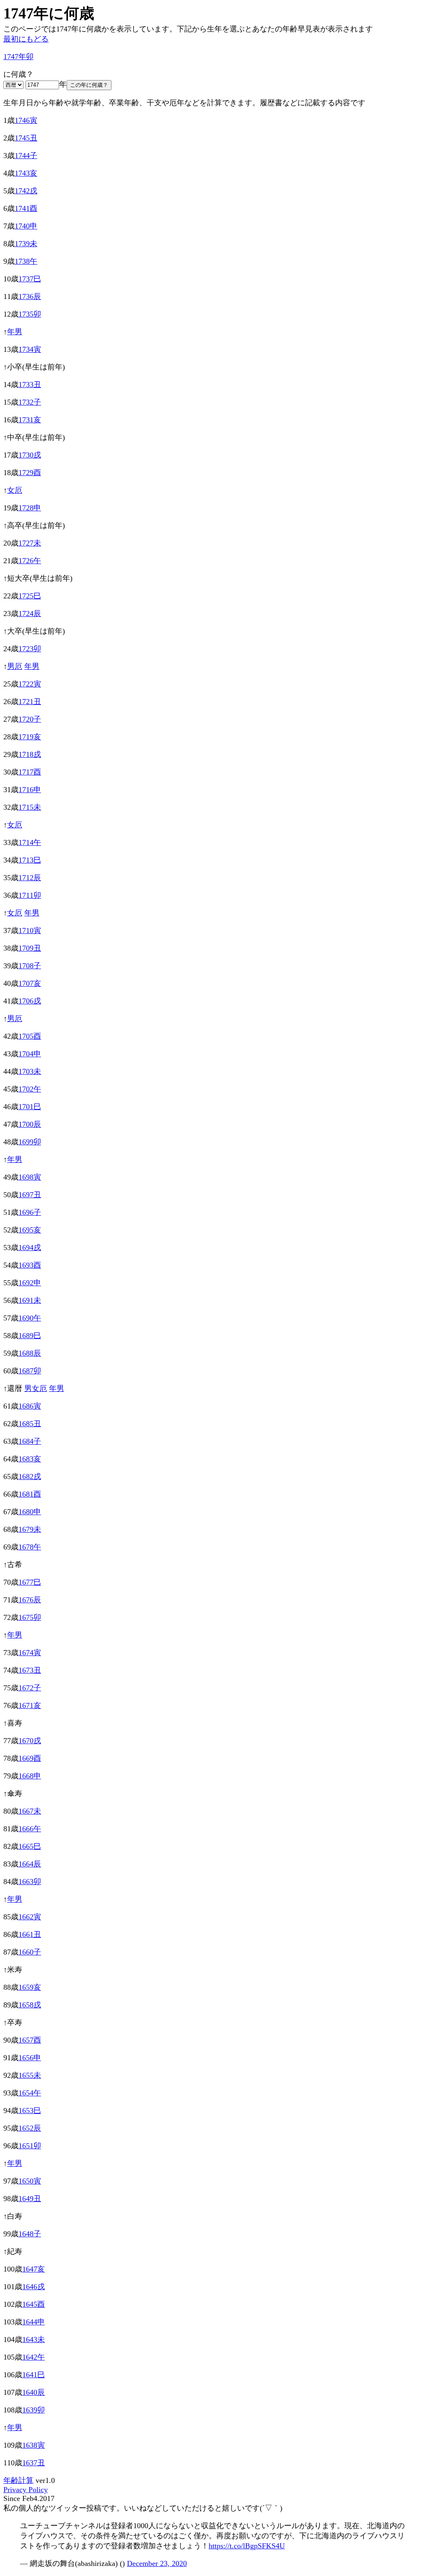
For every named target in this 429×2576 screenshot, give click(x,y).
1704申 (30, 1054)
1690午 (30, 1318)
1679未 (30, 1529)
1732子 (30, 402)
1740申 (26, 226)
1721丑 (30, 702)
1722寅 (30, 684)
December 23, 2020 (157, 2563)
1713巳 (30, 860)
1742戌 (26, 191)
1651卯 (30, 2146)
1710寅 (30, 931)
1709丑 (30, 948)
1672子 (30, 1688)
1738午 (26, 261)
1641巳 (34, 2375)
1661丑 (30, 1934)
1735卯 (30, 314)
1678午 (30, 1547)
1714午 (30, 842)
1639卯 (34, 2410)
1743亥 (26, 173)
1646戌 (34, 2287)
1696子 (30, 1212)
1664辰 (30, 1864)
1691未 (30, 1300)
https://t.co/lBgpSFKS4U (247, 2546)
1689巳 (30, 1336)
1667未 (30, 1811)
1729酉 (30, 473)
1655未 (30, 2075)
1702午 (30, 1089)
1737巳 (30, 279)
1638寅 (34, 2445)
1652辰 (30, 2128)
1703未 (30, 1071)
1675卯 (30, 1617)
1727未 (30, 543)
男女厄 (36, 1388)
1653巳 (30, 2111)
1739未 (26, 244)
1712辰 (30, 878)
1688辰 (30, 1353)
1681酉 (30, 1494)
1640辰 (34, 2392)
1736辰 (30, 296)
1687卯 (30, 1371)
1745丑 (26, 138)
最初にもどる (26, 39)
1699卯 (30, 1142)
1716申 (30, 790)
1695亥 (30, 1230)
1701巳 (30, 1107)
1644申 (34, 2322)
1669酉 (30, 1758)
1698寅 (30, 1177)
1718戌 (30, 754)
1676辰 (30, 1600)
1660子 (30, 1952)
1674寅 (30, 1653)
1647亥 (34, 2269)
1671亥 (30, 1705)
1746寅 (26, 120)
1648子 (30, 2234)
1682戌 (30, 1476)
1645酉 (34, 2304)
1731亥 (30, 420)
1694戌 (30, 1248)
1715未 (30, 807)
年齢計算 (18, 2480)
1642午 (34, 2357)
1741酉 (26, 208)
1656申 (30, 2058)
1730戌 (30, 455)
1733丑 (30, 385)
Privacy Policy (26, 2490)
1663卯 (30, 1882)
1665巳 (30, 1846)
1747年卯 (18, 57)
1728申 (30, 508)
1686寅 (30, 1406)
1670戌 (30, 1741)
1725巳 (30, 596)
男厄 (15, 666)
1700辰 (30, 1124)
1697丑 (30, 1195)
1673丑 (30, 1670)
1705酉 (30, 1036)
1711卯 (30, 895)
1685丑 (30, 1424)
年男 (15, 332)
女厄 (15, 490)
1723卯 (30, 649)
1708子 (30, 966)
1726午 (30, 561)
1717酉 (30, 772)
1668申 (30, 1776)
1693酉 (30, 1265)
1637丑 (34, 2463)
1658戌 (30, 2005)
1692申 (30, 1283)
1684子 (30, 1441)
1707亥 (30, 983)
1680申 (30, 1512)
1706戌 (30, 1001)
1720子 (30, 719)
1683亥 (30, 1459)
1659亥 (30, 1987)
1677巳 (30, 1582)
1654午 (30, 2093)
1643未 (34, 2339)
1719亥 (30, 737)
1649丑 (30, 2199)
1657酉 (30, 2040)
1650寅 (30, 2181)
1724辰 (30, 613)
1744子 (26, 156)
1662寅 (30, 1917)
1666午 (30, 1829)
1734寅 (30, 349)
